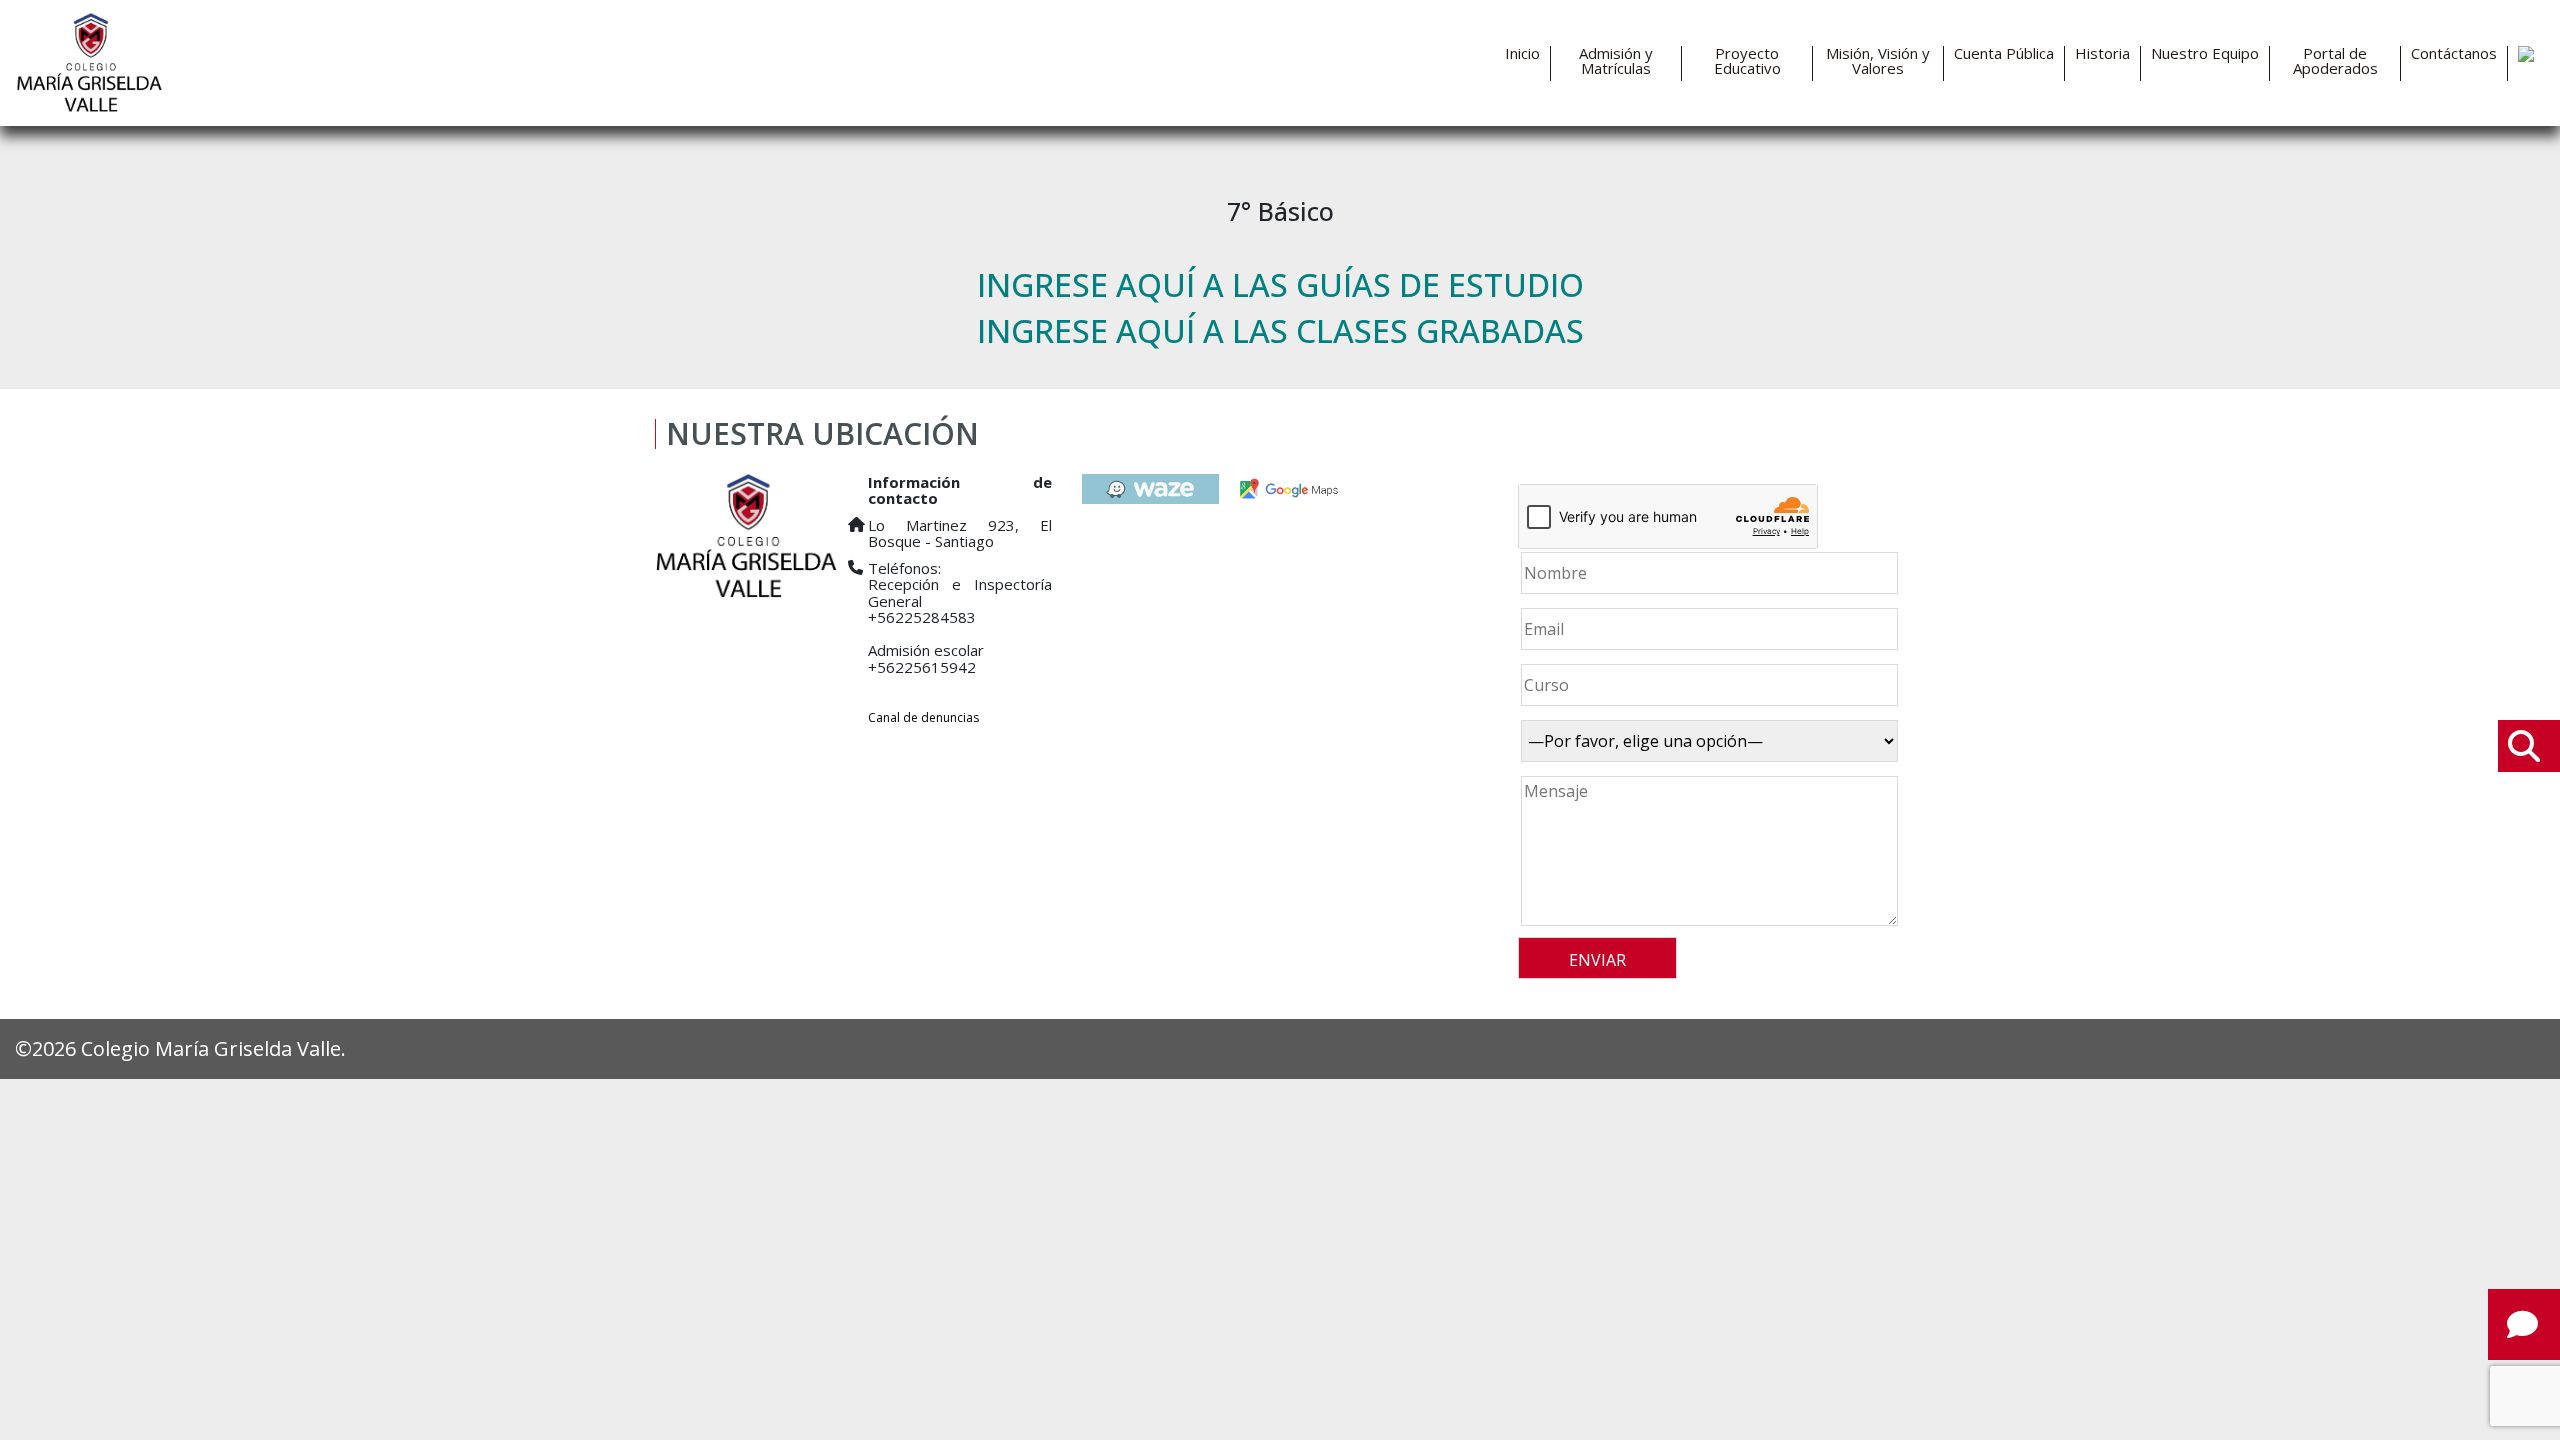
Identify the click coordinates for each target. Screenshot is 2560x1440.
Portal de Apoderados (2335, 61)
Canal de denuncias (923, 717)
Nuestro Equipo (2205, 53)
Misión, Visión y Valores (1878, 61)
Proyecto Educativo (1747, 61)
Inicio (1522, 53)
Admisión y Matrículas (1616, 61)
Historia (2102, 53)
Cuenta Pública (2004, 53)
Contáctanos (2454, 53)
